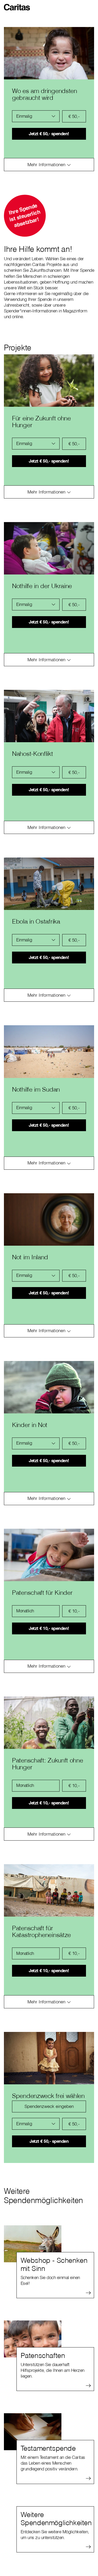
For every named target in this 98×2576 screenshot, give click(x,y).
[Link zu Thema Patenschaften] (49, 2339)
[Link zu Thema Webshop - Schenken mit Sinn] (49, 2244)
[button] (18, 5)
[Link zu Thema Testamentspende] (49, 2432)
